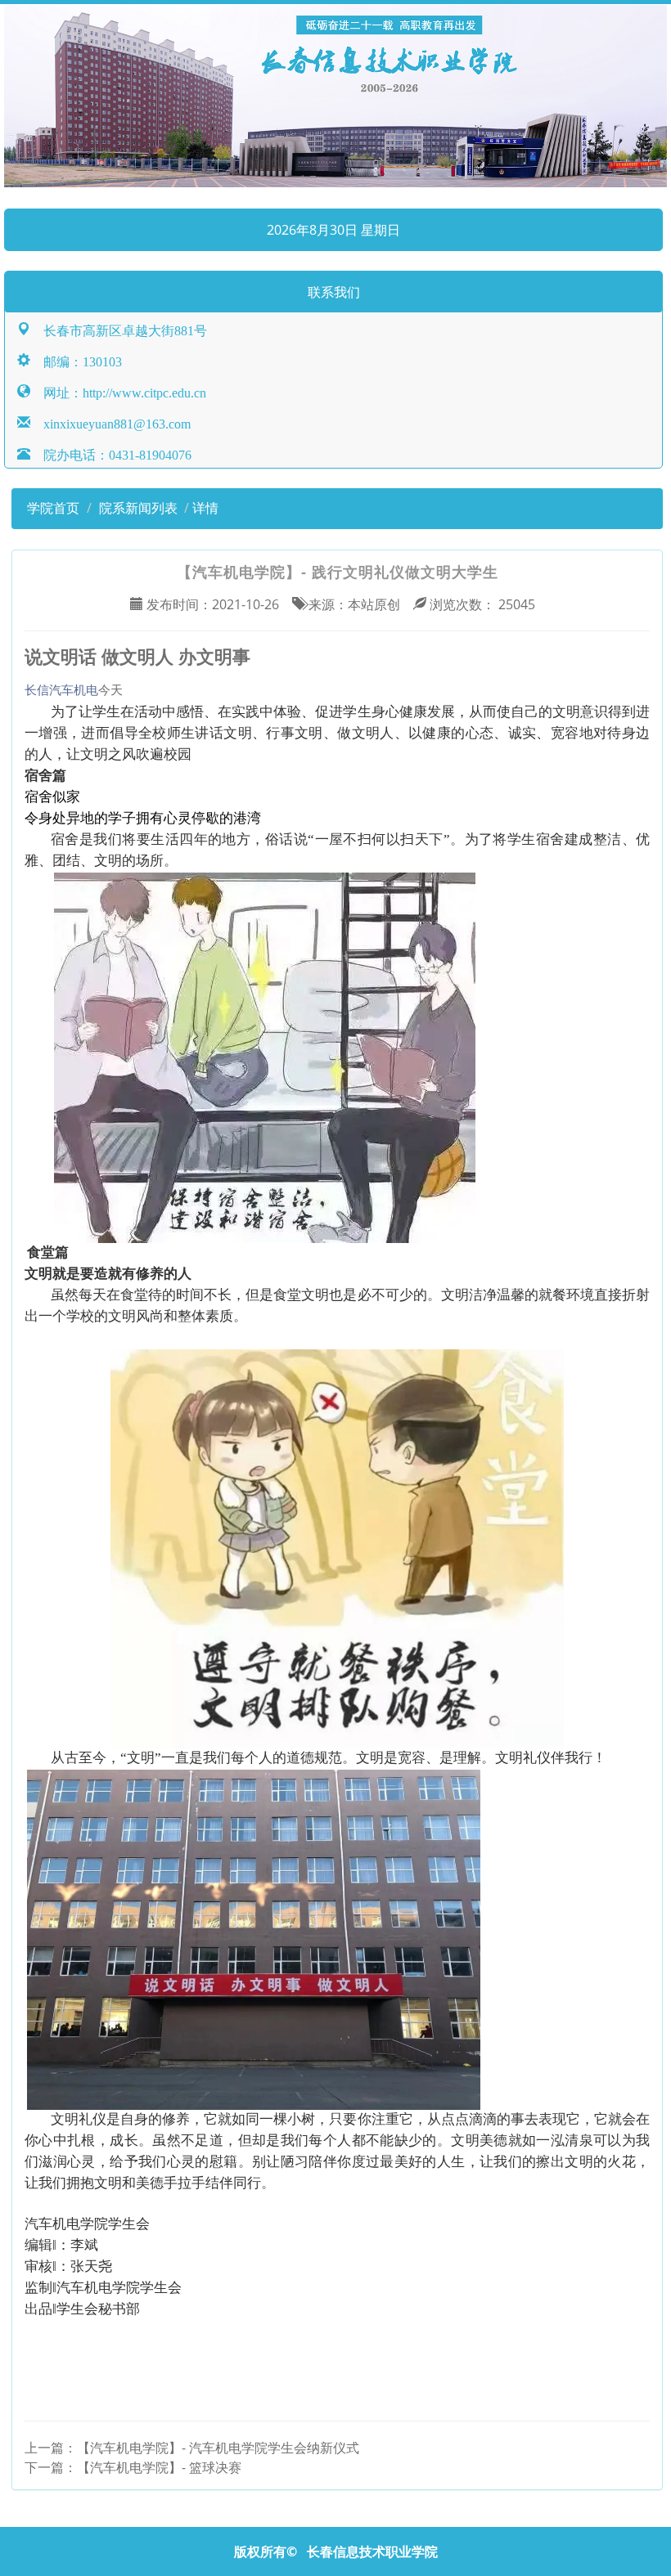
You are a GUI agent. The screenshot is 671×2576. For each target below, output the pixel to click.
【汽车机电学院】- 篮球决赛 (159, 2467)
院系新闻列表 (138, 508)
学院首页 (52, 508)
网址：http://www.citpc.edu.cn (118, 391)
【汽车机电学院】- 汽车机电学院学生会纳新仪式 (218, 2448)
